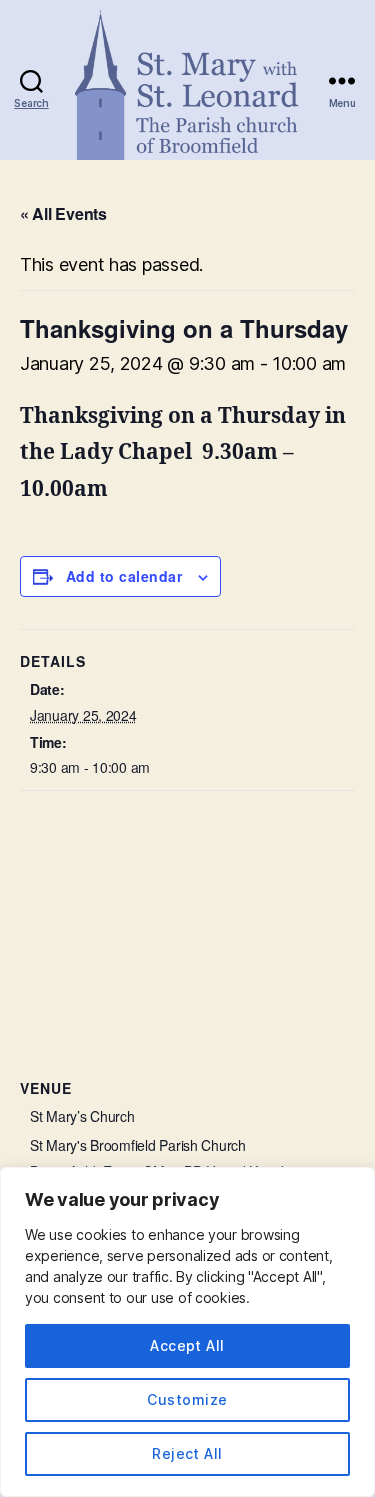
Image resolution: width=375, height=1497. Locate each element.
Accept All (187, 1345)
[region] (187, 1332)
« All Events (63, 213)
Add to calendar (124, 576)
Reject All (187, 1453)
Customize (187, 1399)
